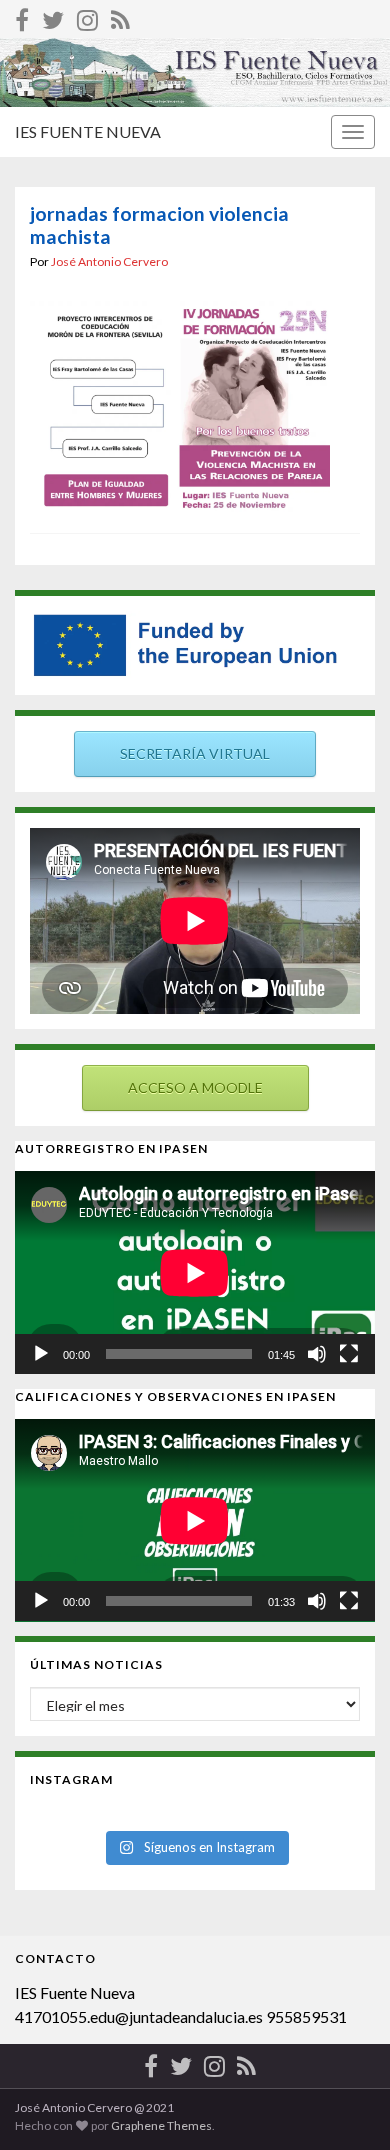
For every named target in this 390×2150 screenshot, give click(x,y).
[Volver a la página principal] (195, 72)
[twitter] (53, 16)
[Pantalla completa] (349, 1354)
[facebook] (22, 16)
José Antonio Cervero (109, 261)
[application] (195, 1272)
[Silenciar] (317, 1354)
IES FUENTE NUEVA (88, 131)
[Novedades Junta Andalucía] (120, 16)
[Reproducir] (41, 1354)
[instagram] (87, 16)
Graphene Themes (161, 2125)
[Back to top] (345, 2105)
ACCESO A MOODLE (195, 1087)
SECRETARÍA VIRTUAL (195, 753)
